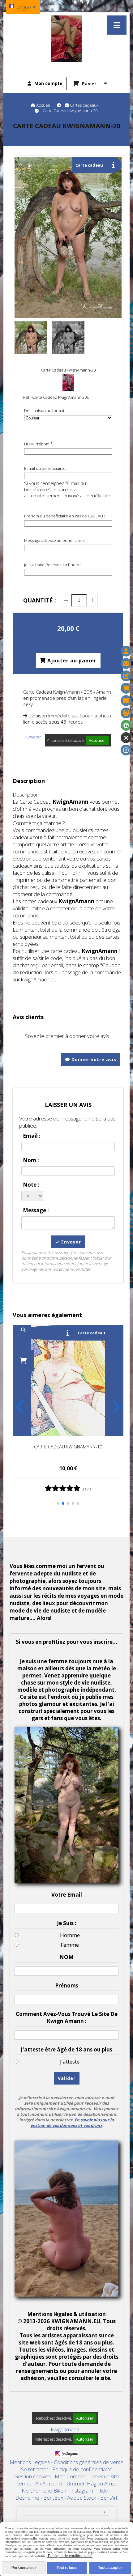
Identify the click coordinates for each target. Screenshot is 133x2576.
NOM (66, 1957)
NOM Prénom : (39, 444)
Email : (32, 1136)
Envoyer (70, 1242)
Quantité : (40, 600)
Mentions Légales (30, 2462)
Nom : (31, 1160)
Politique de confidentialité (82, 2469)
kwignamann (65, 2429)
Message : (36, 1210)
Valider (67, 2078)
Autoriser (97, 740)
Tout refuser (67, 2568)
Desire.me (28, 2498)
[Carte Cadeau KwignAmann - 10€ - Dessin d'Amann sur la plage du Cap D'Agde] (68, 1380)
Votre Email (67, 1895)
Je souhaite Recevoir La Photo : (53, 565)
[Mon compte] (126, 651)
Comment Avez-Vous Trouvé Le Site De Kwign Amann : (67, 2017)
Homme (70, 1935)
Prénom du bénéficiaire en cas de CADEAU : (64, 516)
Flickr (103, 2491)
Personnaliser (24, 2568)
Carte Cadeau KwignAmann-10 (68, 1447)
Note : (31, 1185)
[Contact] (126, 663)
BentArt (109, 2498)
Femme (70, 1945)
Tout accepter (110, 2568)
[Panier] (126, 688)
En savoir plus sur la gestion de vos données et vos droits (72, 2123)
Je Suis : (67, 1923)
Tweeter (33, 737)
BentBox (54, 2498)
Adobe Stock (82, 2498)
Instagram (82, 2491)
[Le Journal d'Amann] (126, 701)
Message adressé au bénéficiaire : (55, 540)
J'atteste (70, 2062)
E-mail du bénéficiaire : (45, 468)
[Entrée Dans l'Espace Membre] (126, 713)
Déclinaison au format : (45, 410)
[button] (58, 1503)
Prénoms (67, 1985)
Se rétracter (35, 2469)
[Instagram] (126, 750)
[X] (126, 738)
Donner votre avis (93, 1059)
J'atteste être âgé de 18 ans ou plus (66, 2049)
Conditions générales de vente (89, 2462)
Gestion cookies (33, 2476)
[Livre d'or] (126, 676)
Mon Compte (70, 2476)
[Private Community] (126, 725)
